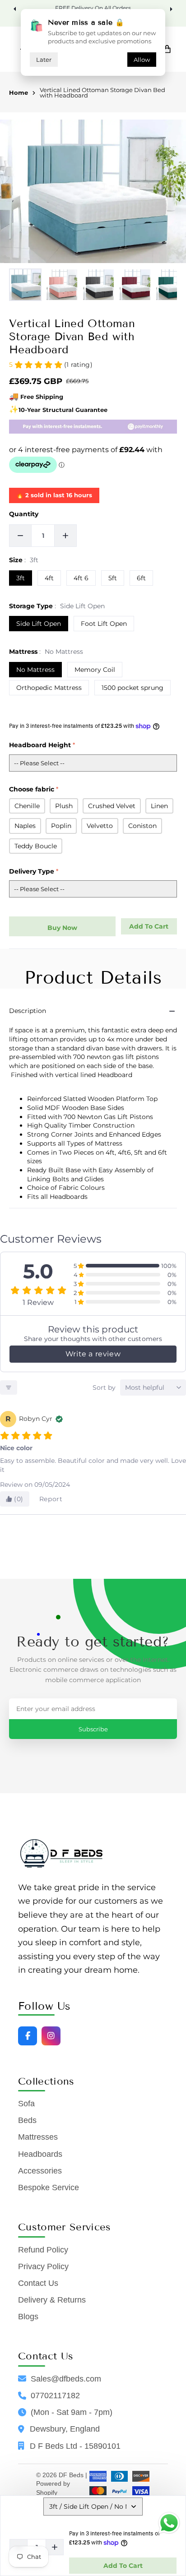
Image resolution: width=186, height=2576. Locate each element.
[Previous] (16, 9)
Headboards (40, 2154)
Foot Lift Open (104, 624)
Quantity (24, 514)
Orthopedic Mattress (49, 688)
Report (51, 1499)
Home (19, 93)
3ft (21, 578)
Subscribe (93, 1729)
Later (44, 60)
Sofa (26, 2104)
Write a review (93, 1354)
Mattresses (38, 2137)
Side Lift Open (39, 624)
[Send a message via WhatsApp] (169, 2523)
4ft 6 (81, 578)
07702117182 (55, 2396)
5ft (113, 578)
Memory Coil (95, 670)
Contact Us (38, 2283)
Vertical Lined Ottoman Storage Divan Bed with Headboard (102, 93)
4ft (49, 578)
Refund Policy (43, 2250)
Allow (142, 60)
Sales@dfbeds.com (66, 2379)
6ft (141, 578)
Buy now (62, 928)
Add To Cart (123, 2566)
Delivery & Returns (52, 2300)
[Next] (170, 9)
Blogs (28, 2317)
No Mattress (35, 670)
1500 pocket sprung (133, 688)
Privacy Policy (43, 2266)
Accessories (40, 2171)
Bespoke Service (49, 2188)
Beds (27, 2120)
